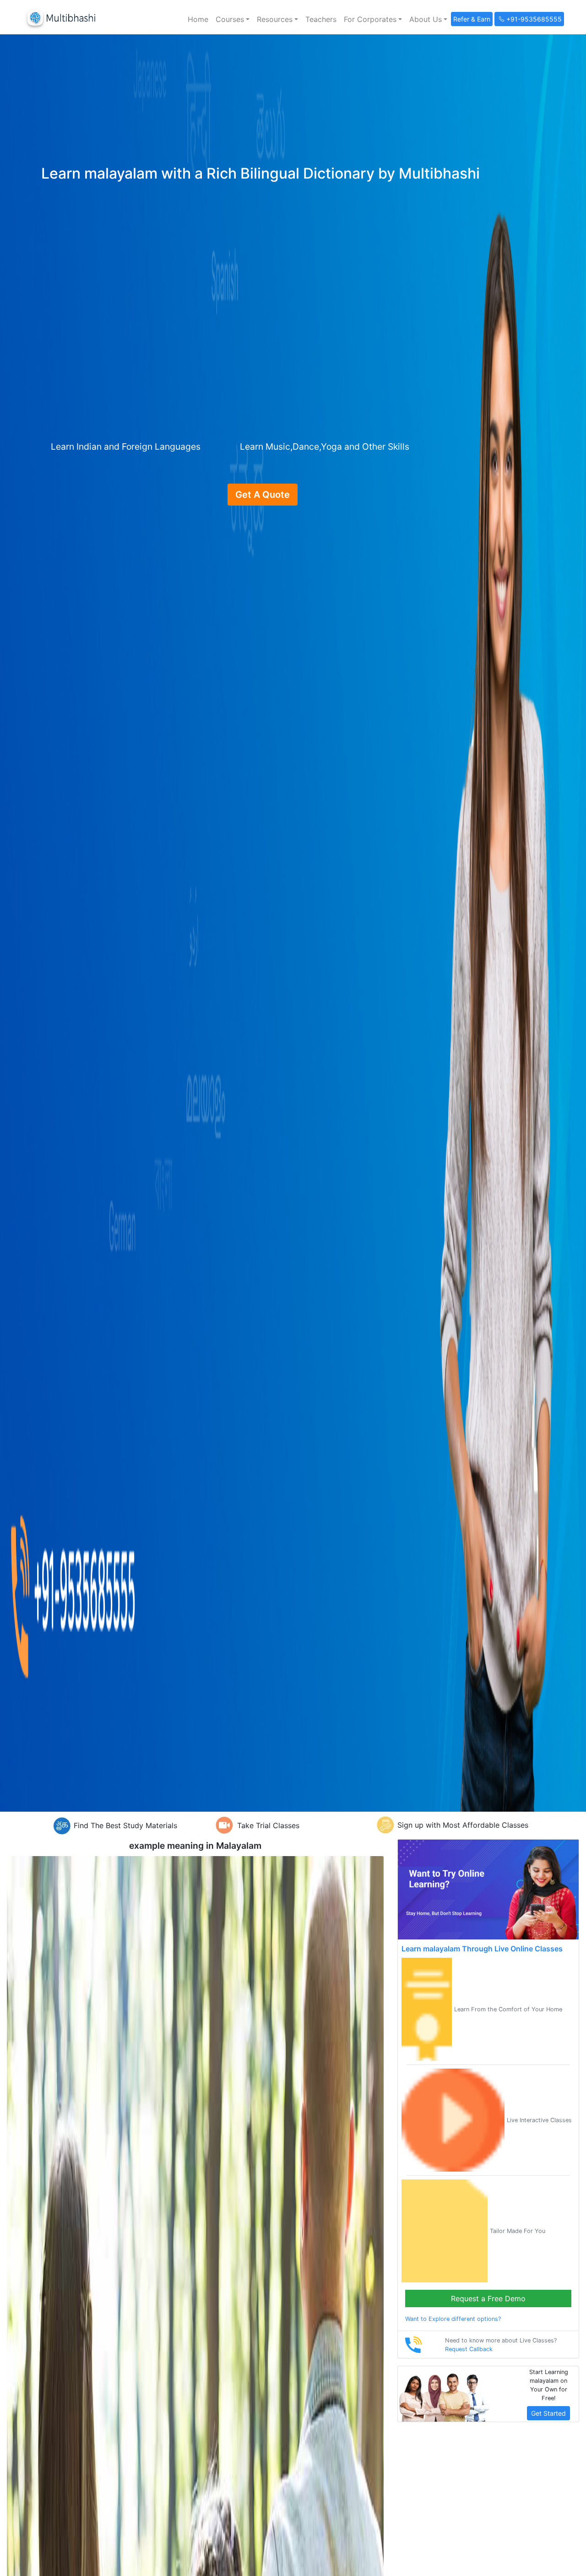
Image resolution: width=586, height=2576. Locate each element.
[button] (233, 19)
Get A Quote (263, 495)
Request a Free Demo (488, 2298)
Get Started (548, 2413)
